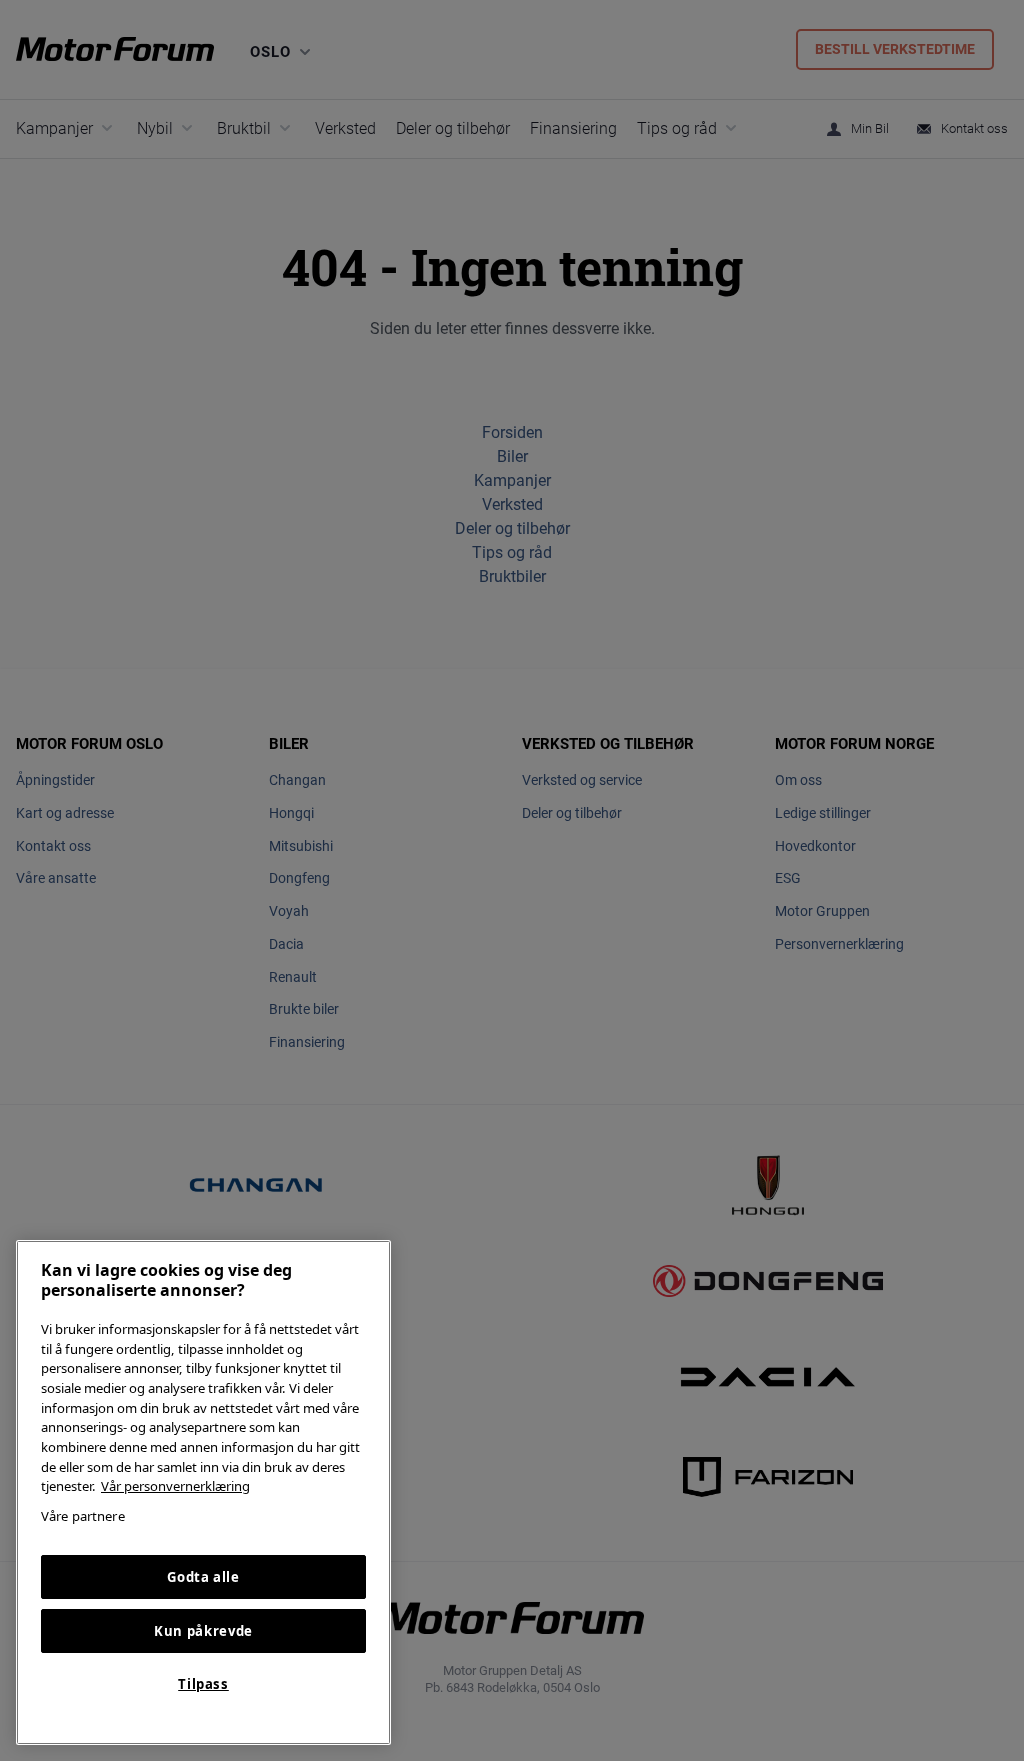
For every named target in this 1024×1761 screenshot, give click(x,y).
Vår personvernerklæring (175, 1486)
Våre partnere (83, 1516)
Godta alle (203, 1577)
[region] (203, 1492)
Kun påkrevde (203, 1631)
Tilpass (203, 1684)
